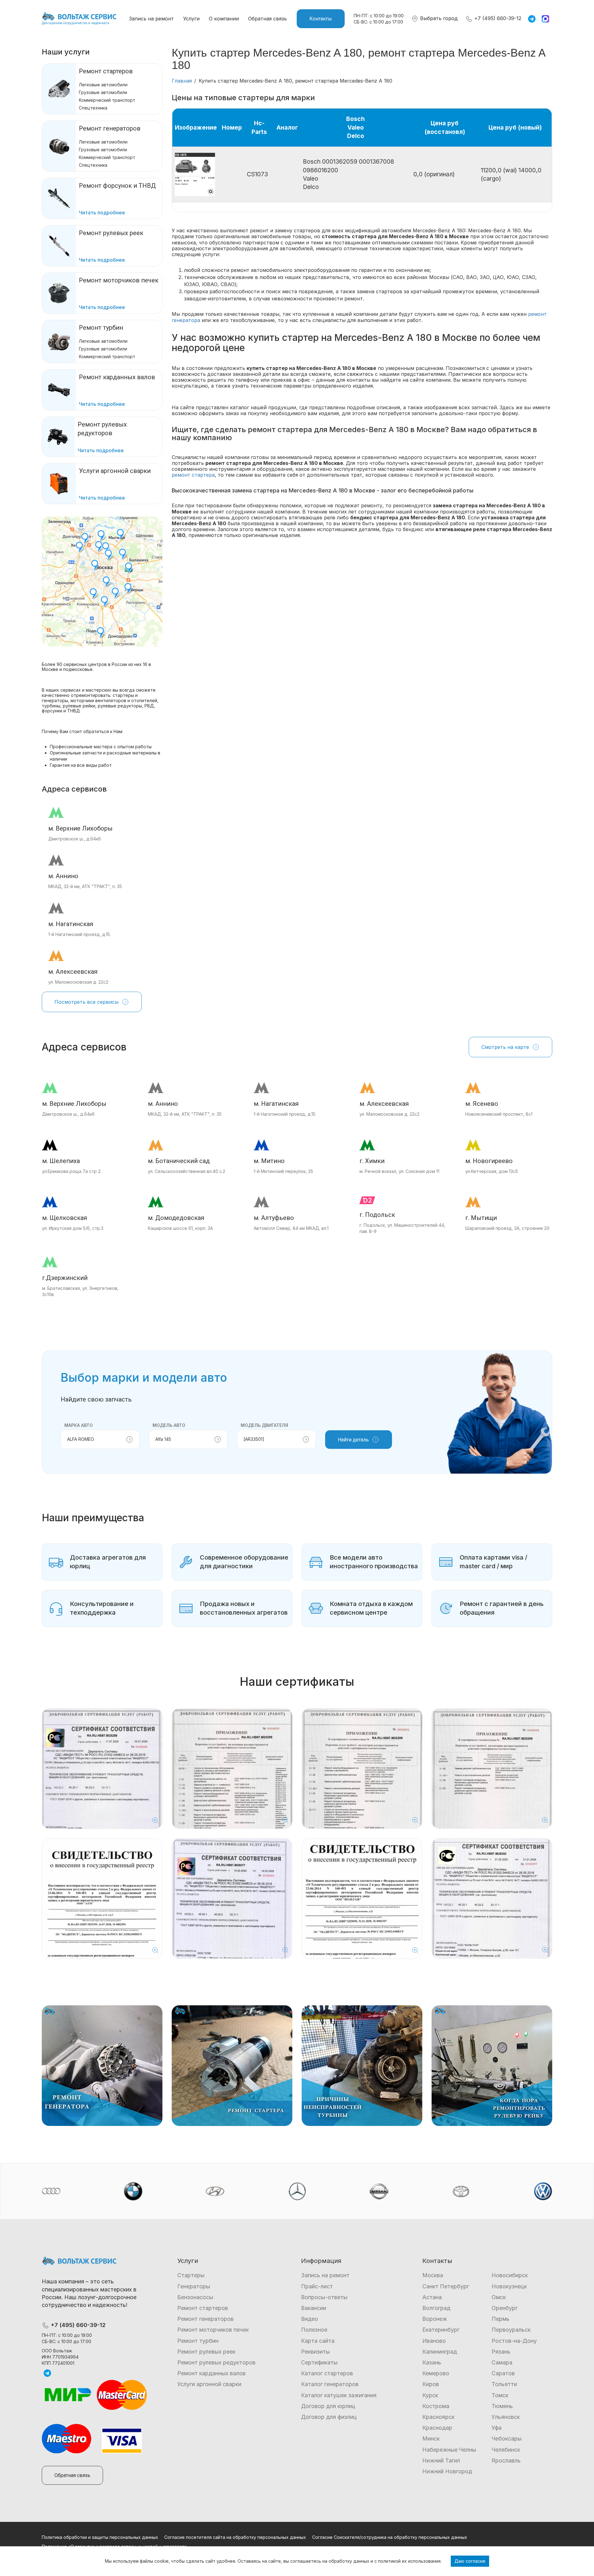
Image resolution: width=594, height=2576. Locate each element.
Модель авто (169, 1425)
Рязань (501, 2352)
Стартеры (191, 2275)
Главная (182, 81)
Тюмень (502, 2406)
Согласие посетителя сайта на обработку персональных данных (235, 2537)
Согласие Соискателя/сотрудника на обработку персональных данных (390, 2537)
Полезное (314, 2330)
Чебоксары (507, 2439)
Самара (502, 2362)
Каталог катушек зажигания (339, 2395)
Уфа (497, 2428)
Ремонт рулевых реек (206, 2352)
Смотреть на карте (505, 1047)
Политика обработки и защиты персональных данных (100, 2537)
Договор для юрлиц (328, 2406)
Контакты (321, 19)
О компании (224, 19)
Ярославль (506, 2460)
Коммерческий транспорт (107, 100)
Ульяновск (506, 2417)
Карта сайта (318, 2341)
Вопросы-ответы (324, 2297)
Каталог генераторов (330, 2384)
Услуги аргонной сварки (209, 2384)
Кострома (436, 2406)
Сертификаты (319, 2362)
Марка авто (79, 1425)
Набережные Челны (449, 2450)
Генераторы (194, 2286)
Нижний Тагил (441, 2460)
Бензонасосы (195, 2297)
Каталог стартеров (327, 2373)
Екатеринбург (441, 2330)
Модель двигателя (264, 1425)
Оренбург (505, 2308)
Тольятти (504, 2384)
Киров (431, 2384)
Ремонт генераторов (110, 128)
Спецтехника (93, 108)
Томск (500, 2395)
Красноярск (438, 2417)
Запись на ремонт (151, 19)
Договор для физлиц (329, 2417)
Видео (310, 2319)
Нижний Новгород (447, 2471)
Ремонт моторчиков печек (213, 2330)
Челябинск (506, 2450)
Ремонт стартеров (106, 71)
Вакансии (314, 2308)
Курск (430, 2395)
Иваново (434, 2341)
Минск (431, 2439)
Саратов (503, 2373)
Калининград (440, 2352)
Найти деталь (353, 1440)
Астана (432, 2297)
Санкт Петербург (446, 2286)
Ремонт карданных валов (211, 2373)
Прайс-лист (317, 2286)
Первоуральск (511, 2330)
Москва (433, 2275)
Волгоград (436, 2308)
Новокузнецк (509, 2286)
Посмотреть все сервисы (86, 1002)
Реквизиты (315, 2352)
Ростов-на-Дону (514, 2341)
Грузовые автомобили (103, 92)
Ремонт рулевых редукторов (216, 2362)
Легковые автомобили (103, 85)
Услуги (191, 19)
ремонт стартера (193, 475)
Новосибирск (510, 2275)
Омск (499, 2297)
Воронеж (435, 2319)
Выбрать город (438, 18)
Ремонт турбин (101, 328)
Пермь (501, 2319)
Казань (432, 2362)
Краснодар (437, 2428)
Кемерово (436, 2373)
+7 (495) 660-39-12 (497, 18)
